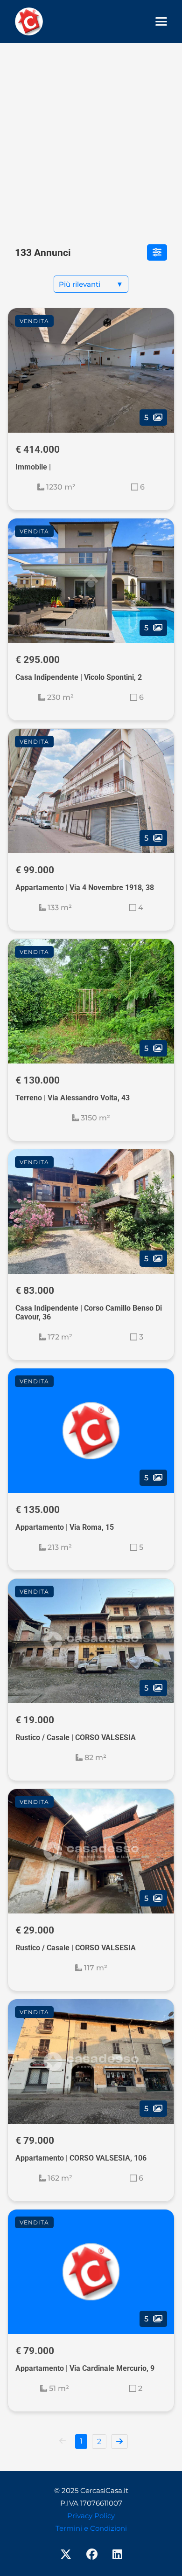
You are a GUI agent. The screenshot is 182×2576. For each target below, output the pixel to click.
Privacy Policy (91, 2516)
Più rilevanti (91, 284)
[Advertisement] (91, 138)
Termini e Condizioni (91, 2528)
